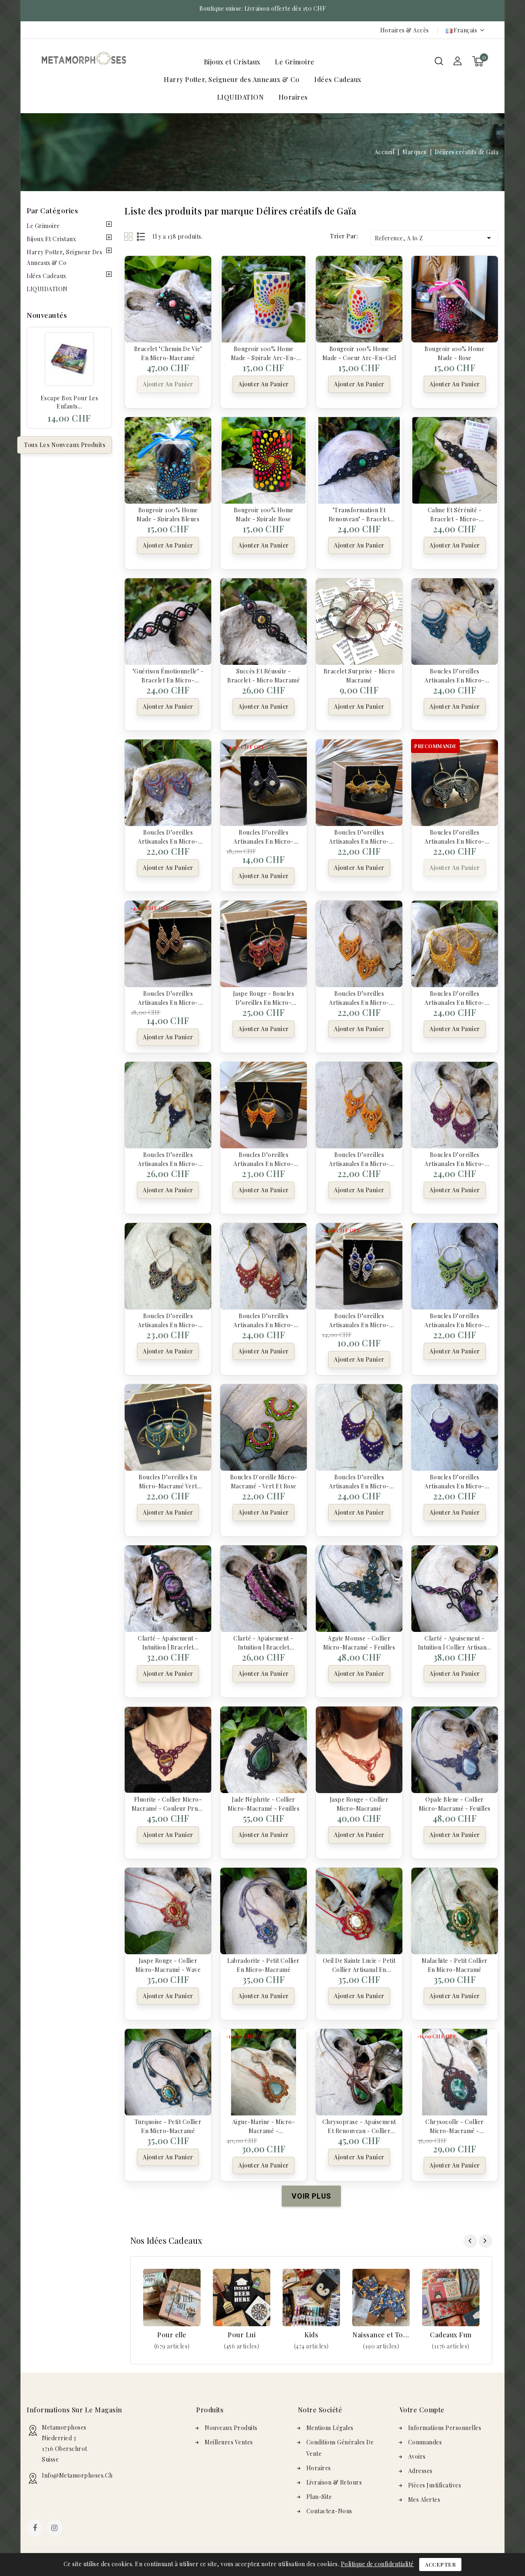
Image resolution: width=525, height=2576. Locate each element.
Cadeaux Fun (451, 2335)
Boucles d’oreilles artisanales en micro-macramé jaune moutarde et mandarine (359, 997)
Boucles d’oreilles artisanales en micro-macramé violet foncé (359, 1481)
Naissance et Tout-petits (381, 2335)
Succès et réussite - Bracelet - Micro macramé (264, 675)
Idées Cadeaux (338, 79)
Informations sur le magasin (74, 2410)
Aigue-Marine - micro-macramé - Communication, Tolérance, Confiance (264, 2126)
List (141, 236)
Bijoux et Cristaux (232, 62)
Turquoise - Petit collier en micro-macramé (168, 2126)
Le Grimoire (295, 62)
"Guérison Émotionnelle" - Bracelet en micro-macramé (168, 675)
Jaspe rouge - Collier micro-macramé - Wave (168, 1965)
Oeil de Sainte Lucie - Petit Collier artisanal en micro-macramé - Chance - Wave (359, 1965)
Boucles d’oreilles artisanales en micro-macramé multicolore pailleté (168, 1320)
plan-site (319, 2497)
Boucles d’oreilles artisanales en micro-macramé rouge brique (264, 1320)
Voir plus (172, 2346)
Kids (311, 2335)
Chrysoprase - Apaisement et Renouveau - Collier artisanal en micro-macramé (359, 2126)
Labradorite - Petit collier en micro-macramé (264, 1965)
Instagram (56, 2529)
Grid (129, 236)
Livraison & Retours (334, 2482)
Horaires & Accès (405, 30)
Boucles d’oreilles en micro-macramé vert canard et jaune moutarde (168, 1481)
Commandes (425, 2442)
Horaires (293, 97)
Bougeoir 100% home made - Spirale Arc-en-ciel (264, 353)
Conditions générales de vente (340, 2448)
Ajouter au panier (168, 384)
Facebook (36, 2529)
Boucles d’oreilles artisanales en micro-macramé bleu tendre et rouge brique (168, 836)
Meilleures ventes (229, 2442)
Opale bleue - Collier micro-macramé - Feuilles (455, 1803)
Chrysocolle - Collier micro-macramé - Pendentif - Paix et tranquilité (455, 2126)
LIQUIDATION (241, 97)
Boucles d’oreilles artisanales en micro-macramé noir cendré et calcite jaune (264, 836)
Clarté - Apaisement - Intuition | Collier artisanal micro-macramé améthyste (455, 1642)
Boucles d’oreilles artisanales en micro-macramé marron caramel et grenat (168, 997)
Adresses (420, 2471)
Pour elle (172, 2335)
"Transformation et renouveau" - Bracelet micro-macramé (359, 514)
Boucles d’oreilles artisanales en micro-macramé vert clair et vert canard (455, 1320)
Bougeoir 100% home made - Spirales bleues (168, 514)
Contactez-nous (329, 2511)
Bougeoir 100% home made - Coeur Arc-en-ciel (359, 353)
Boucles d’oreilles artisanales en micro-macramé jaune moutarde (455, 997)
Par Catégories (52, 210)
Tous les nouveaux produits (65, 445)
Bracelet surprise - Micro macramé (359, 675)
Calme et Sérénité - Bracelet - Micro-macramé (455, 514)
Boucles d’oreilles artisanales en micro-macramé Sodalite (359, 1320)
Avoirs (417, 2456)
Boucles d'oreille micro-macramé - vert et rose (264, 1481)
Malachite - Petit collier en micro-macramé (455, 1965)
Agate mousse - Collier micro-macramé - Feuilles (359, 1642)
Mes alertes (424, 2500)
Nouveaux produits (231, 2428)
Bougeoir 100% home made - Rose (454, 353)
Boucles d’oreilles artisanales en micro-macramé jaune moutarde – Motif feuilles (359, 836)
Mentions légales (330, 2428)
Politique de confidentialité (377, 2564)
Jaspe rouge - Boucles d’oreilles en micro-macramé (264, 997)
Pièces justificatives (435, 2485)
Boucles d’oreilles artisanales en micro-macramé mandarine (264, 1159)
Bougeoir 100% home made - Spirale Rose (264, 514)
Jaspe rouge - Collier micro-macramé (359, 1803)
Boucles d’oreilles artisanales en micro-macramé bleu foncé (168, 1159)
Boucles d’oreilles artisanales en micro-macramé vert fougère (455, 836)
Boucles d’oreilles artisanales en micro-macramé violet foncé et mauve (455, 1481)
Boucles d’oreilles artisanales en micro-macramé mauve (455, 1159)
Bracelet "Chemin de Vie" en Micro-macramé (168, 353)
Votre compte (422, 2410)
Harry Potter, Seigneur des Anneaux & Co (232, 79)
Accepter (440, 2564)
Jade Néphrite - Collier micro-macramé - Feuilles (264, 1803)
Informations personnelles (445, 2428)
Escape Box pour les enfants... (70, 402)
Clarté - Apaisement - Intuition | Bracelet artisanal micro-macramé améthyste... (168, 1642)
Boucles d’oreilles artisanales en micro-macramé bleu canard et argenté (454, 675)
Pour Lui (242, 2335)
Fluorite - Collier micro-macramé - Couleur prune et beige (168, 1803)
